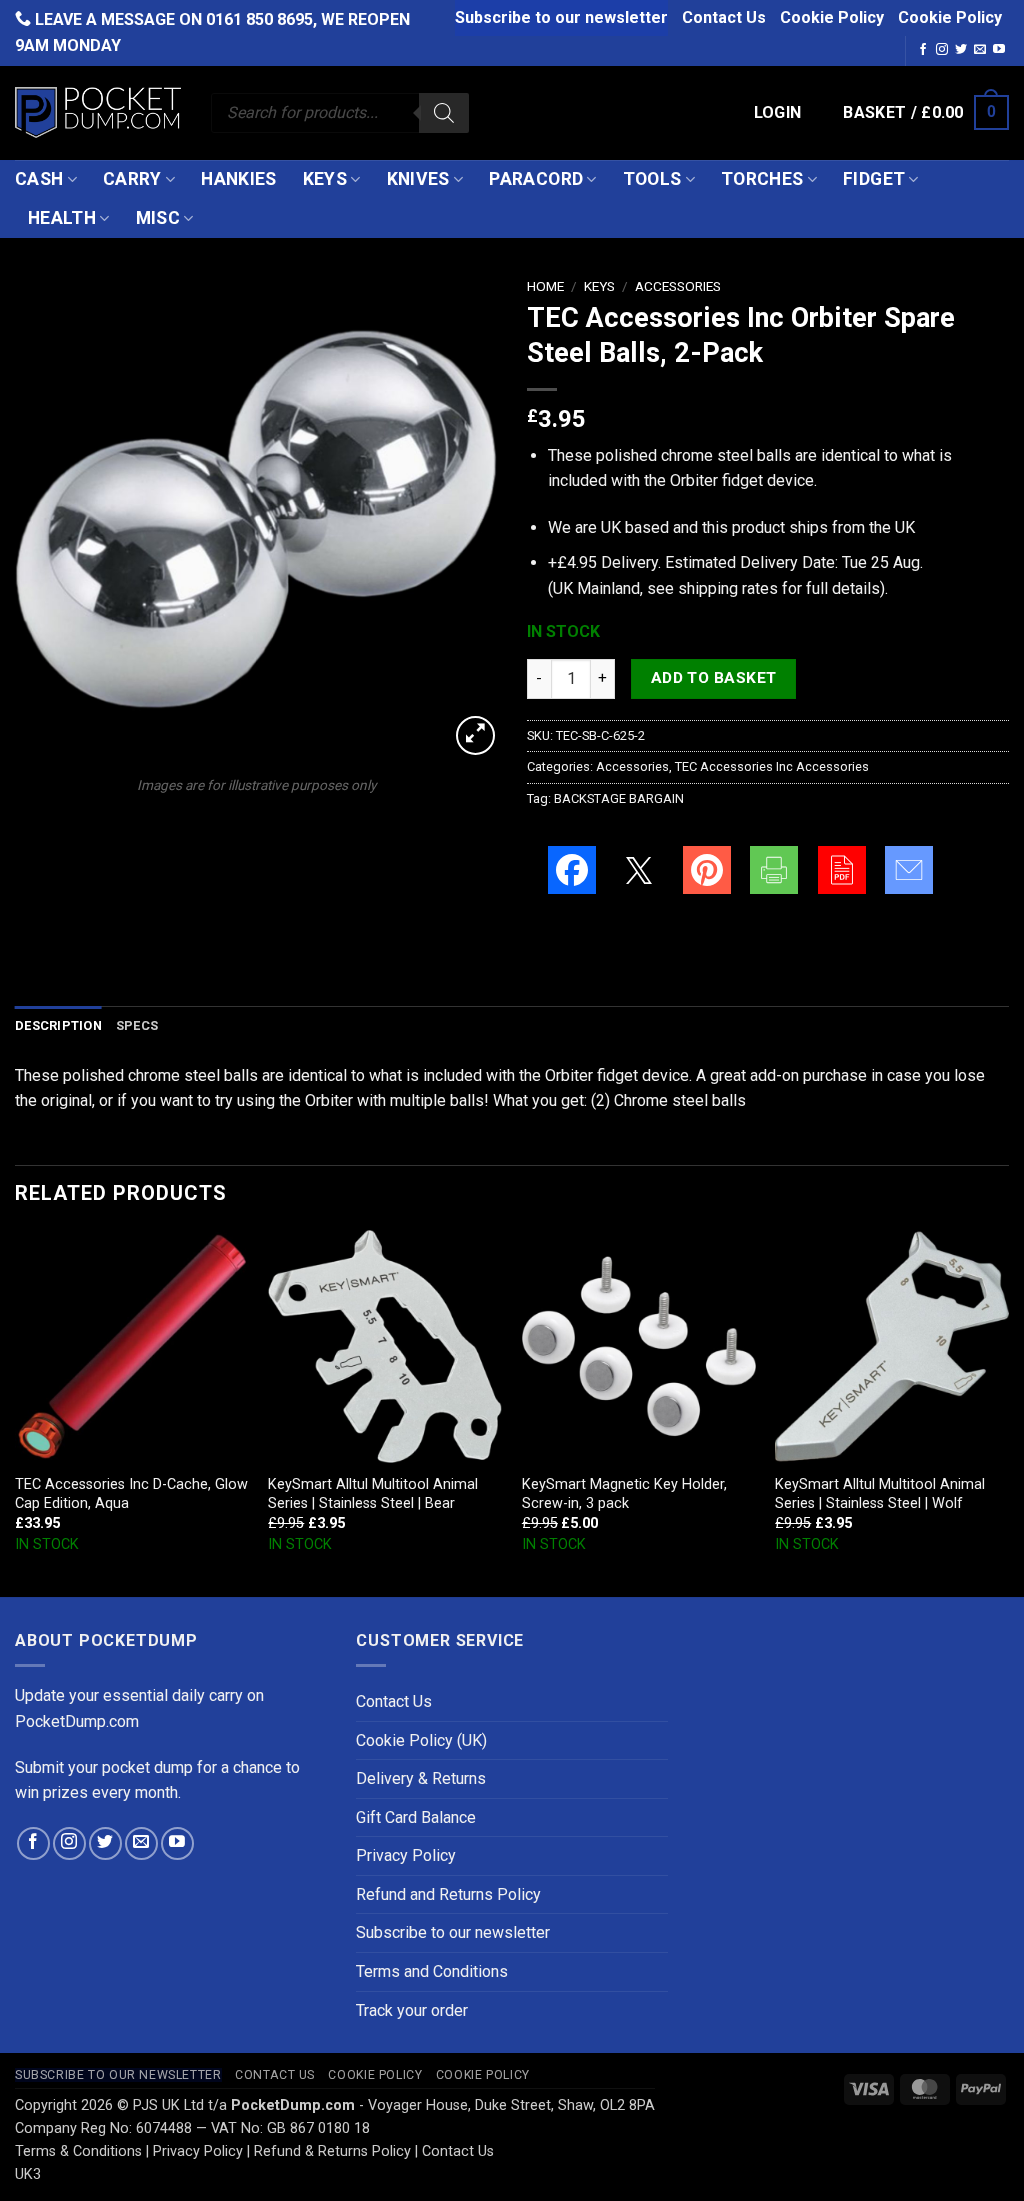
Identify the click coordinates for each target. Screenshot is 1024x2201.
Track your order (412, 2010)
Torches (762, 179)
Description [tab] (58, 1025)
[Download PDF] (842, 870)
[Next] (1008, 1411)
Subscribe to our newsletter (561, 17)
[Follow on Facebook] (923, 50)
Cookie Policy (832, 17)
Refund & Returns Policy (332, 2151)
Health (62, 218)
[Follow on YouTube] (999, 50)
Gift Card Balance (416, 1817)
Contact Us (724, 17)
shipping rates (728, 588)
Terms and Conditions (432, 1971)
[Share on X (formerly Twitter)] (639, 870)
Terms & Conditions (78, 2151)
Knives (418, 179)
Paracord (536, 179)
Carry (132, 179)
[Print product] (774, 870)
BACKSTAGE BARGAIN (619, 798)
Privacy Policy (406, 1855)
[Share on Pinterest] (707, 870)
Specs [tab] (137, 1025)
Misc (158, 218)
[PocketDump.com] (98, 112)
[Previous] (16, 1411)
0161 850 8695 (259, 19)
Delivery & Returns (421, 1778)
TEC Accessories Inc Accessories (772, 766)
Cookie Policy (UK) (421, 1740)
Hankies (238, 179)
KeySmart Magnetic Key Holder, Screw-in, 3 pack (624, 1494)
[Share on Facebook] (572, 870)
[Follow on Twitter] (961, 50)
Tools (652, 179)
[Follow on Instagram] (942, 50)
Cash (39, 179)
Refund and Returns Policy (448, 1894)
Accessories (678, 286)
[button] (778, 113)
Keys (325, 179)
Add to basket (714, 678)
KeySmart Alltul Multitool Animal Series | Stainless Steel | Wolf (880, 1494)
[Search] (444, 113)
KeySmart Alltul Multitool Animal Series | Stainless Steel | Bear (373, 1494)
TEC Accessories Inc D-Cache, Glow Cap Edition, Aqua (131, 1494)
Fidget (874, 179)
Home (545, 286)
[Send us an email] (980, 50)
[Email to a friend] (909, 870)
